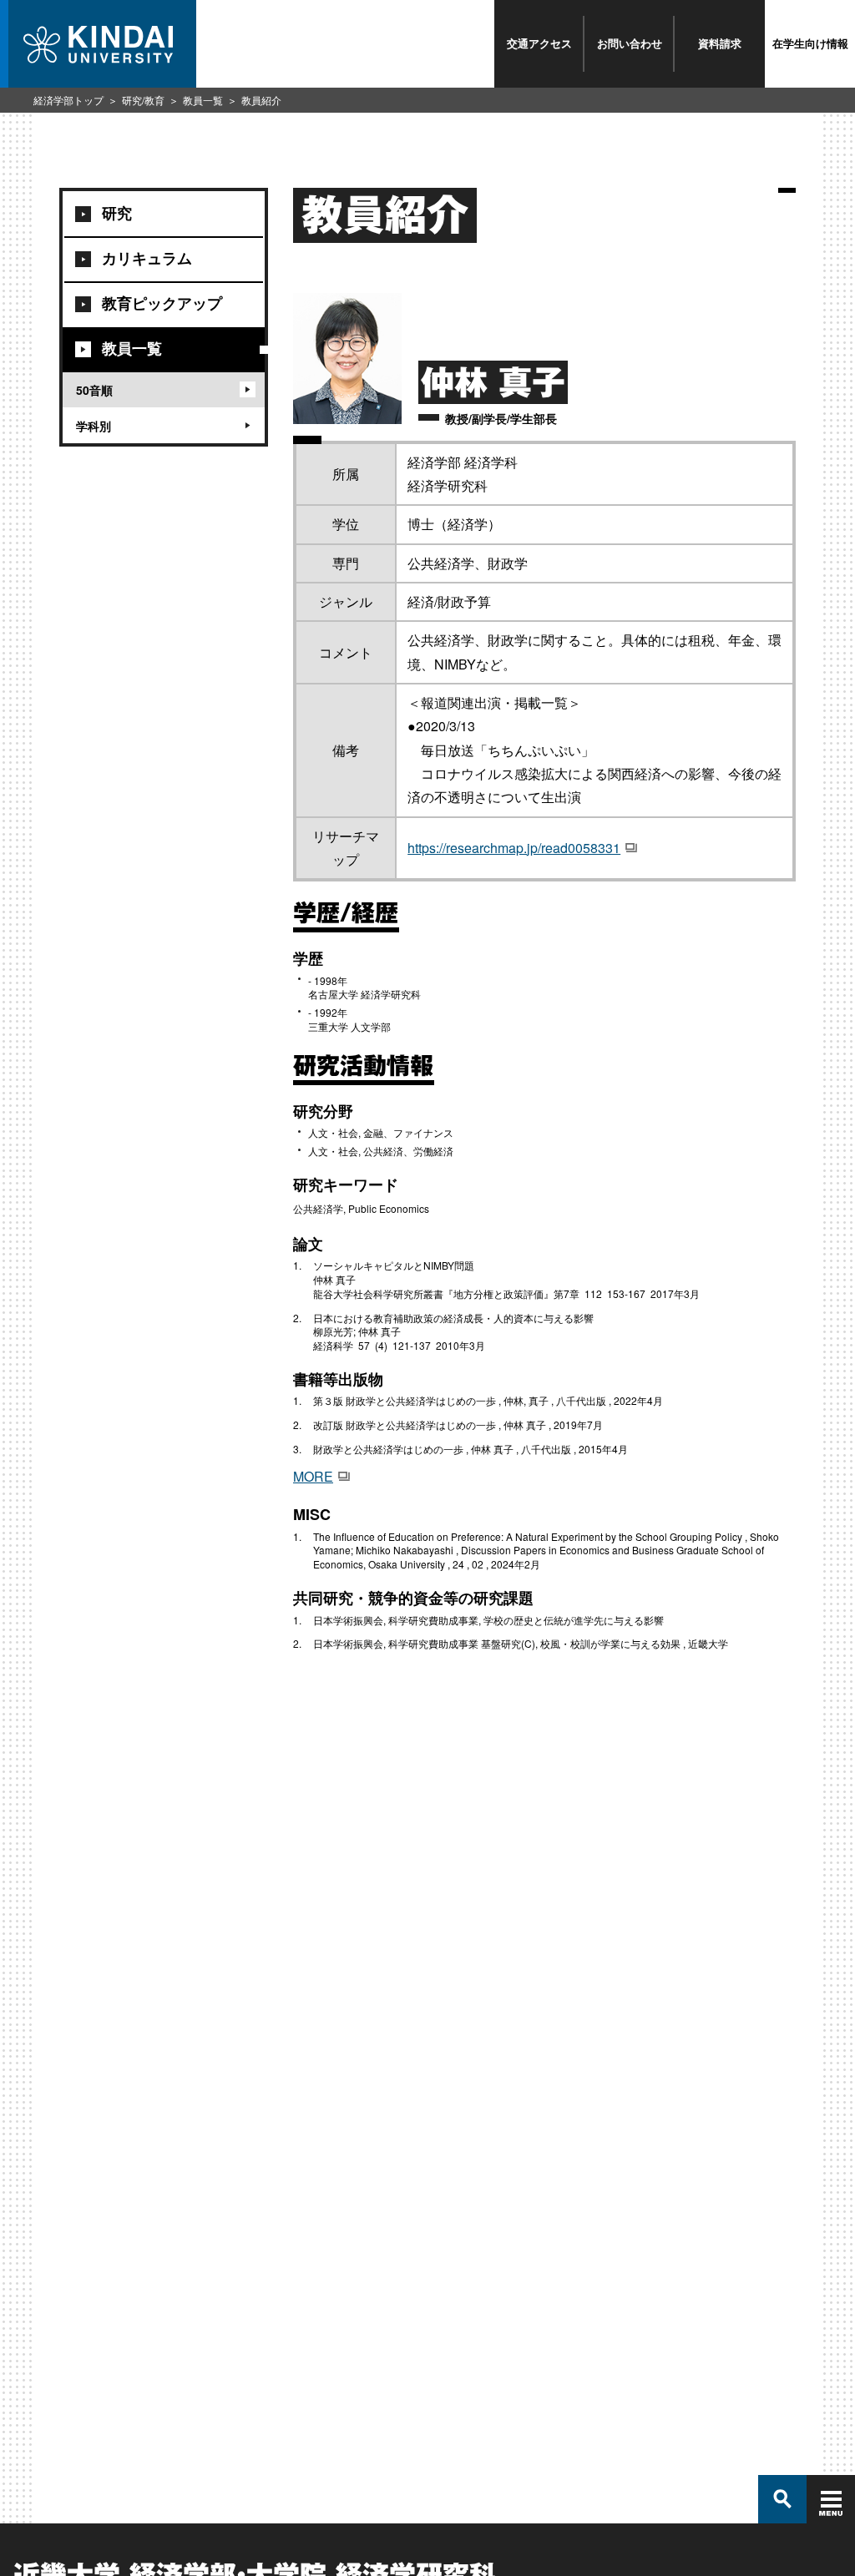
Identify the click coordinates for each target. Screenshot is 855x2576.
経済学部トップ (68, 100)
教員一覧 (203, 100)
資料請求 (720, 43)
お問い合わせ (630, 43)
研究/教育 (143, 100)
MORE (313, 1476)
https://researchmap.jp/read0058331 (514, 848)
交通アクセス (539, 43)
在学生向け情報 (810, 43)
